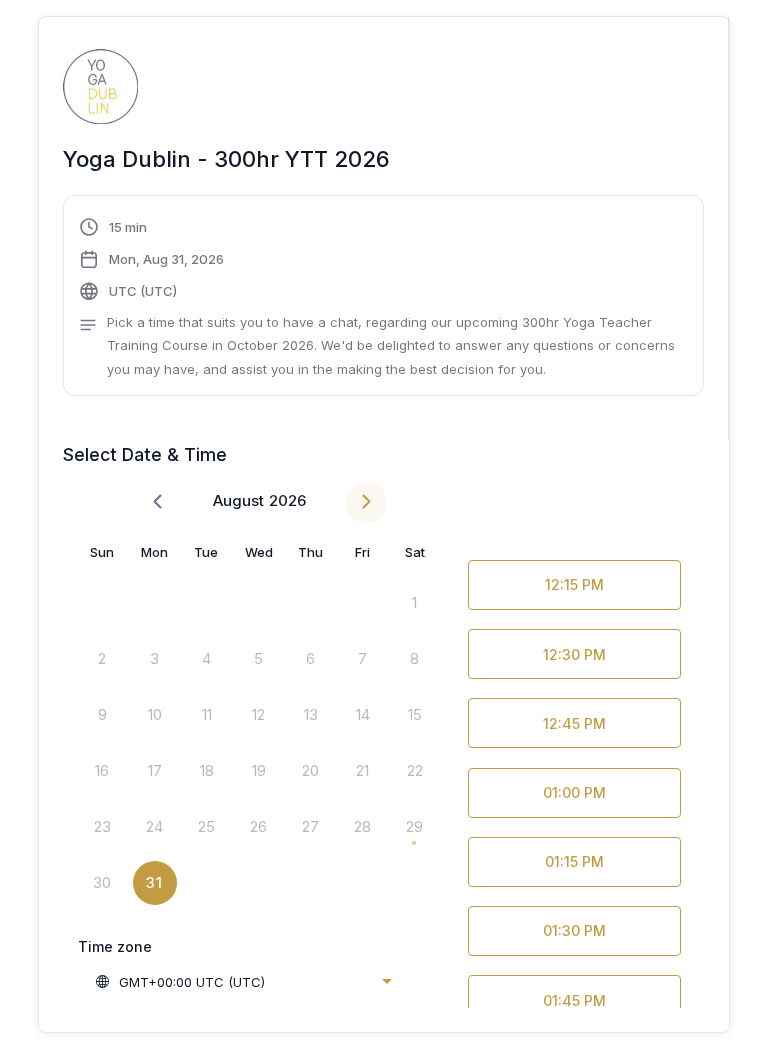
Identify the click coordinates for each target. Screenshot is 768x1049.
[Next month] (366, 502)
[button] (383, 298)
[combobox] (243, 982)
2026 (287, 500)
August (238, 500)
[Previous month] (157, 502)
